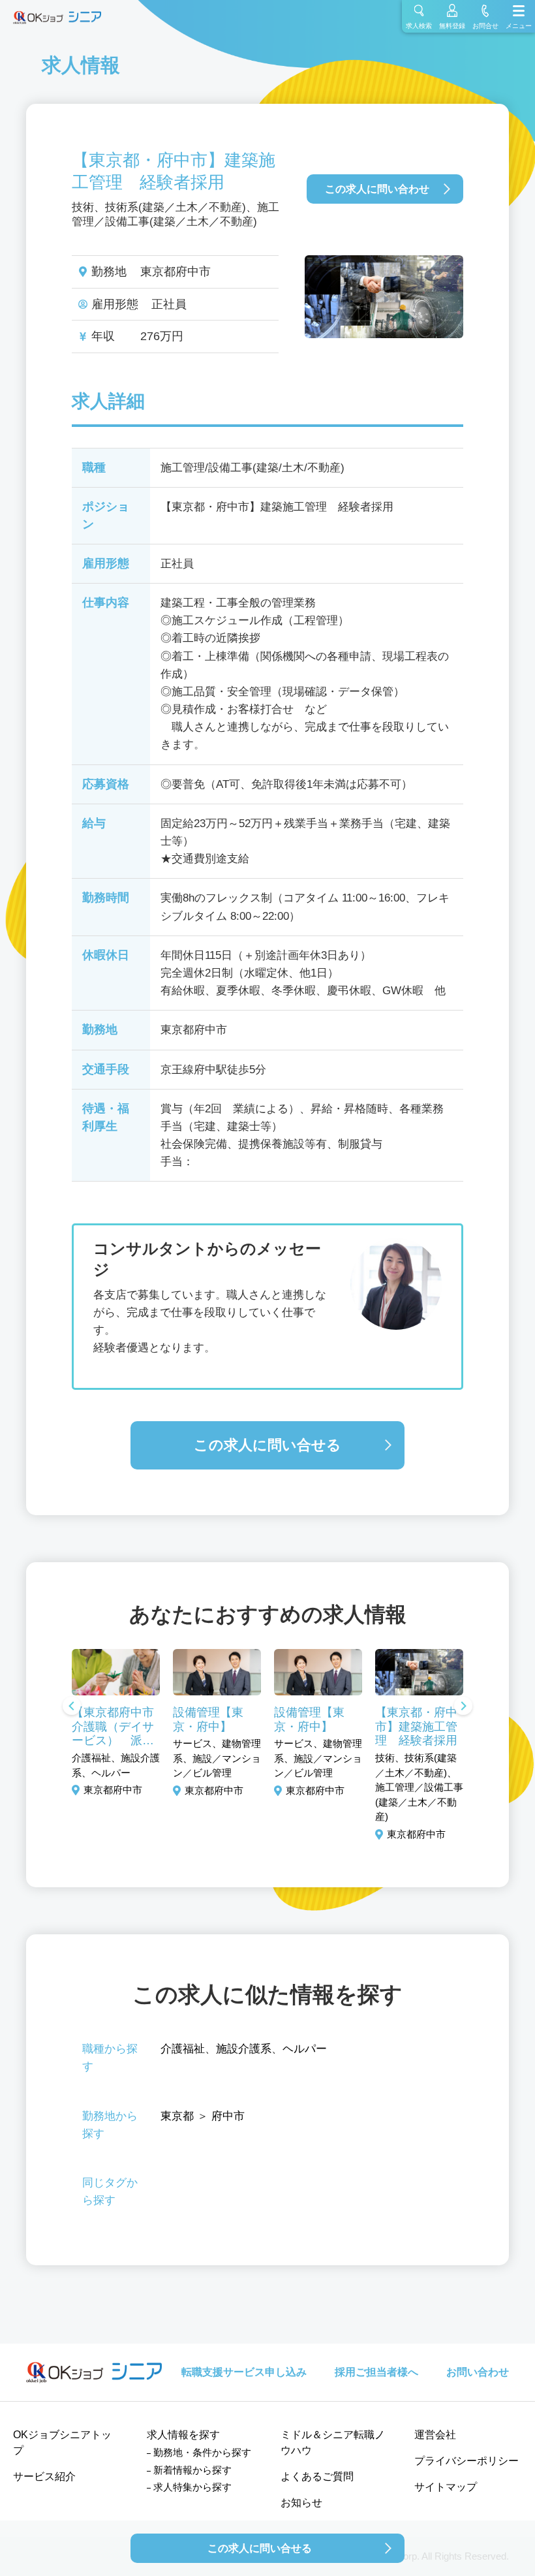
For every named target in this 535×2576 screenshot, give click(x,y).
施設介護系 (244, 2049)
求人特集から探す (192, 2487)
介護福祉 (183, 2049)
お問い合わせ (478, 2372)
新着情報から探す (192, 2470)
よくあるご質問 (317, 2476)
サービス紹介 (44, 2476)
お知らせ (301, 2503)
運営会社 (435, 2435)
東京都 (177, 2116)
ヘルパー (305, 2049)
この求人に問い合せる (267, 1445)
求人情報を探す (183, 2435)
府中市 (228, 2116)
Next (463, 1707)
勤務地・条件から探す (202, 2452)
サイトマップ (446, 2487)
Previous (72, 1707)
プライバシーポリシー (466, 2461)
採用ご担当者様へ (376, 2372)
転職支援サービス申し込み (244, 2372)
